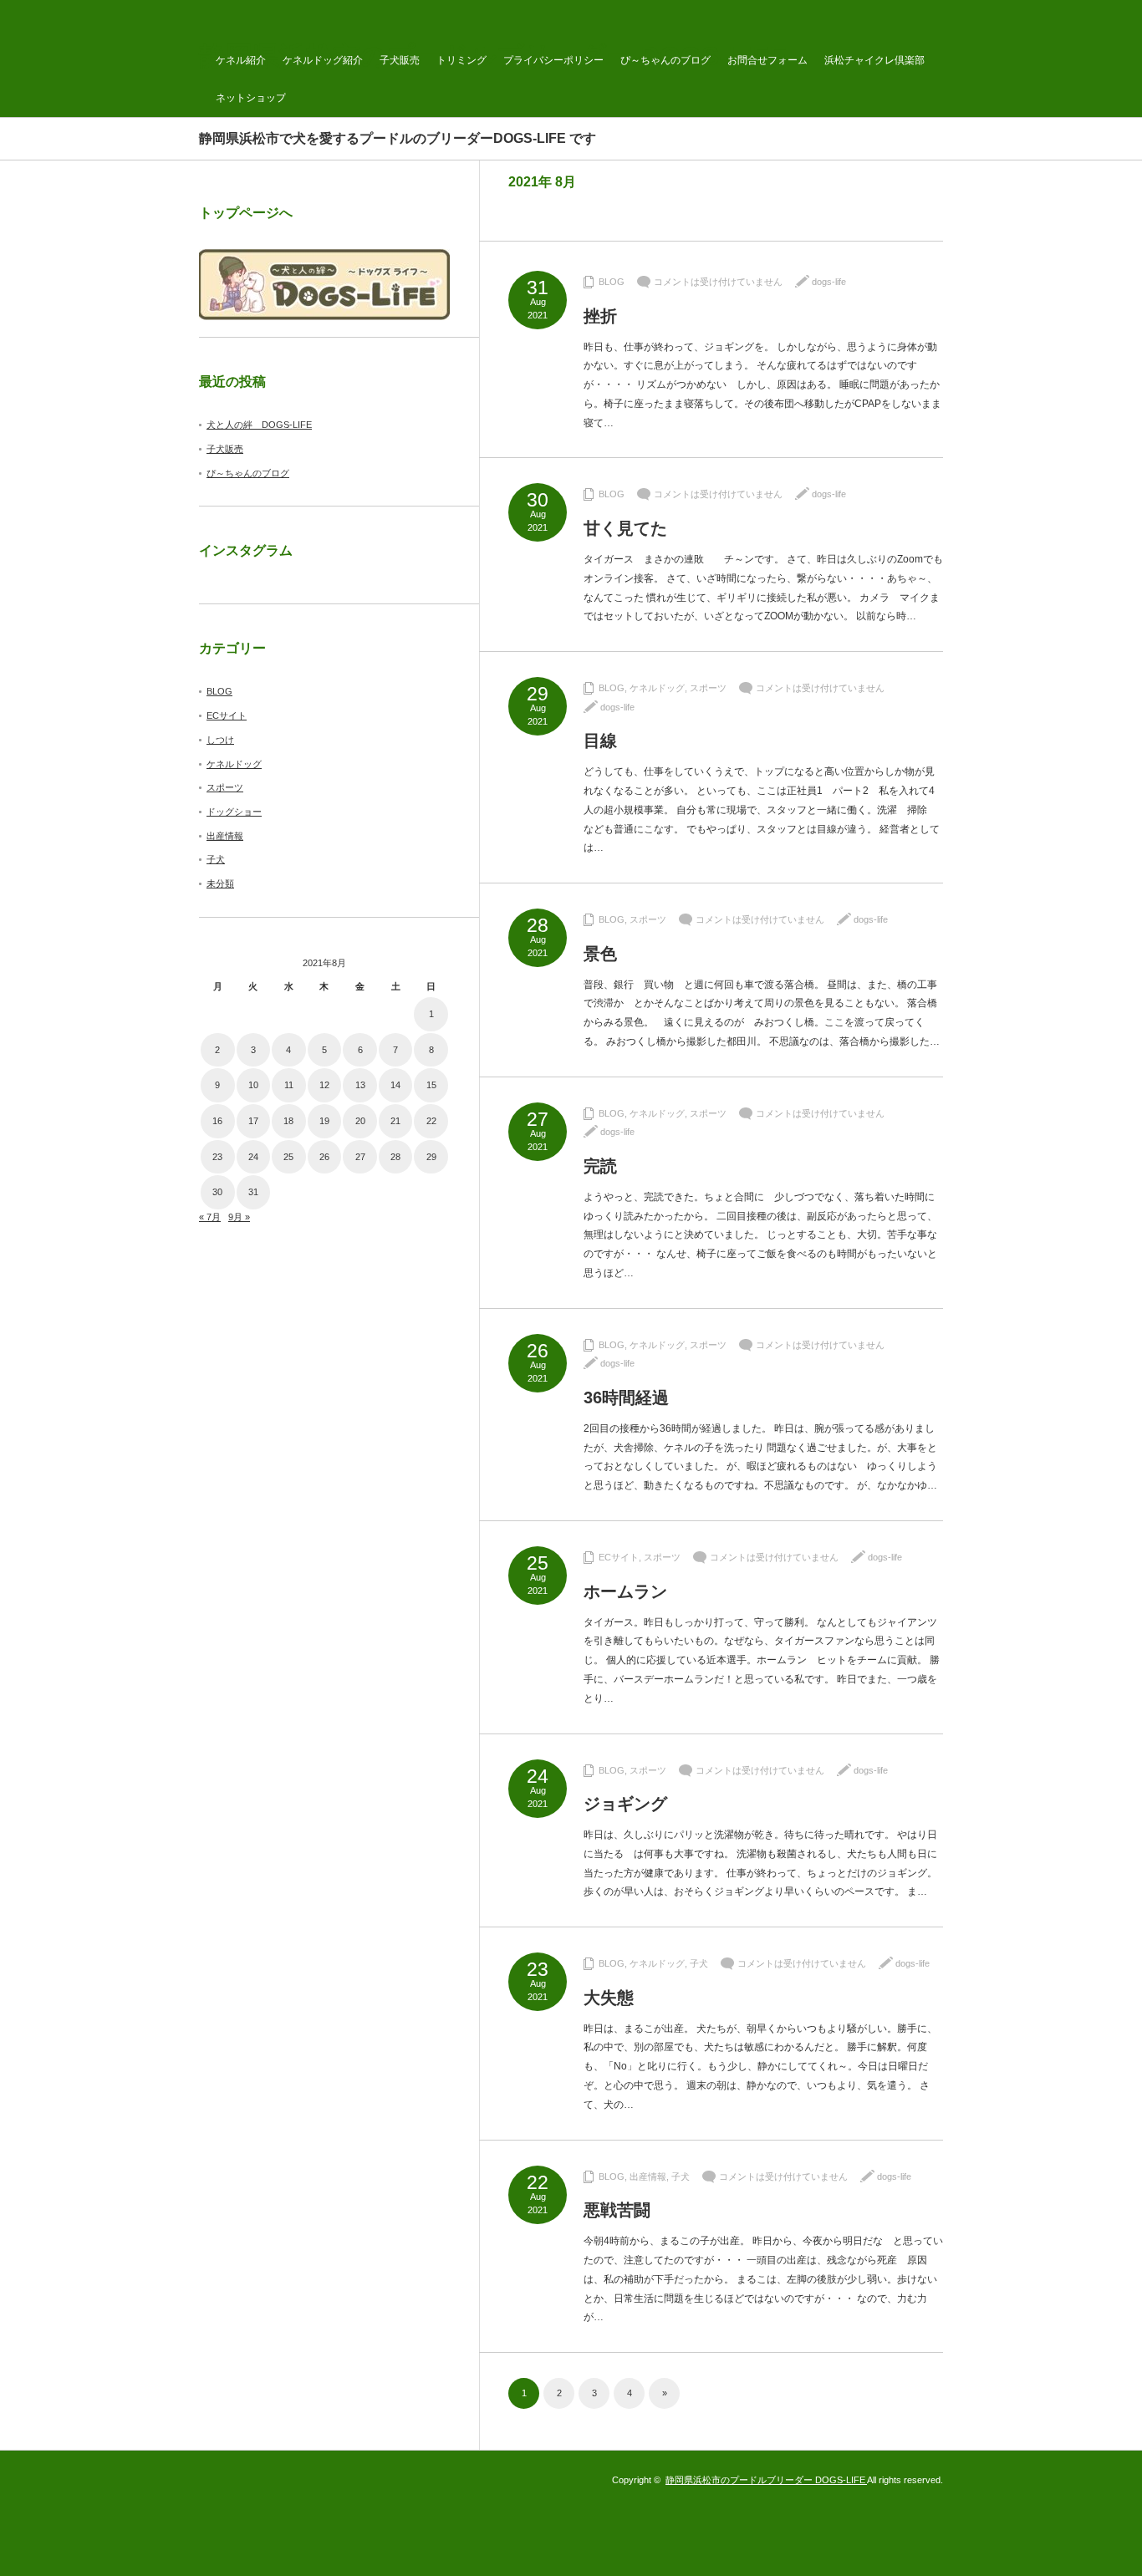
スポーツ (708, 688)
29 (431, 1157)
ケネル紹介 (241, 60)
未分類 (220, 883)
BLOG (612, 282)
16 (217, 1121)
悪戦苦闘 (617, 2210)
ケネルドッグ (657, 688)
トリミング (461, 60)
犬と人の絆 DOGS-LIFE (259, 425)
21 (395, 1121)
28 (395, 1157)
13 (360, 1085)
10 (253, 1085)
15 (431, 1085)
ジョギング (625, 1804)
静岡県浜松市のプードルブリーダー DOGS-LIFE (766, 2480)
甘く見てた (625, 528)
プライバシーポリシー (553, 60)
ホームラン (625, 1591)
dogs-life (829, 282)
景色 (600, 954)
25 (288, 1157)
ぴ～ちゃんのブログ (665, 60)
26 (324, 1157)
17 (253, 1121)
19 (324, 1121)
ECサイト (619, 1557)
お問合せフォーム (767, 60)
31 (253, 1192)
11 (289, 1085)
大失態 (609, 1998)
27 (360, 1157)
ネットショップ (251, 98)
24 (253, 1157)
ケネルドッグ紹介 (323, 60)
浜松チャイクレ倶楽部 (874, 60)
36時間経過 (626, 1397)
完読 (600, 1166)
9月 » (239, 1217)
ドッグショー (234, 812)
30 (217, 1192)
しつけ (220, 740)
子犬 (699, 1963)
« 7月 (210, 1217)
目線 (600, 741)
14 (395, 1085)
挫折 (600, 316)
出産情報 (648, 2176)
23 (217, 1157)
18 (288, 1121)
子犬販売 (400, 60)
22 (431, 1121)
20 (360, 1121)
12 (324, 1085)
